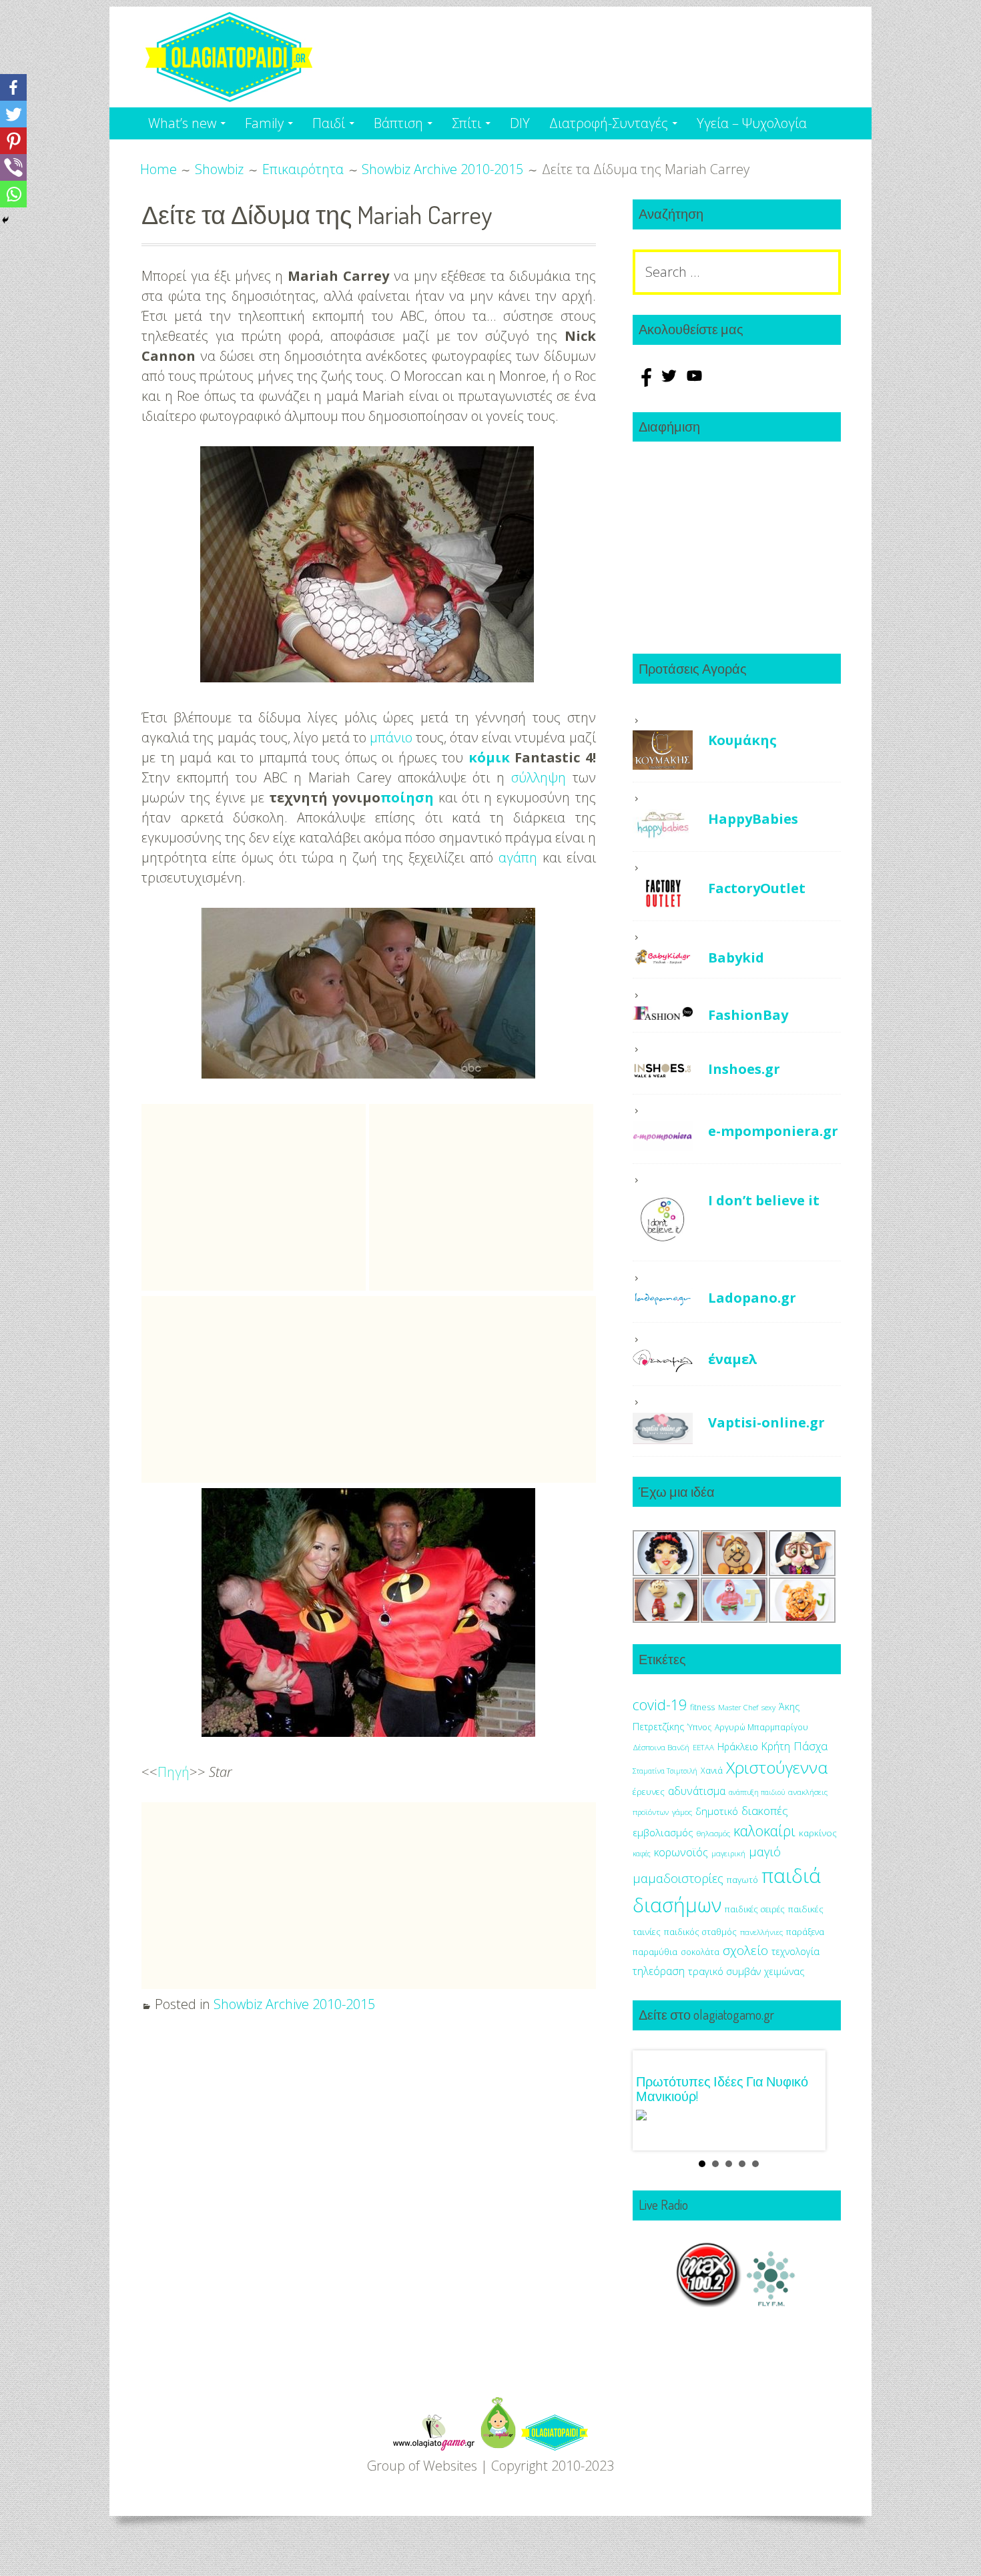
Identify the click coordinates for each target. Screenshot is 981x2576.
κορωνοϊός (681, 1852)
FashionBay (748, 1015)
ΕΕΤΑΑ (703, 1747)
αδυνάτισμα (697, 1791)
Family (264, 123)
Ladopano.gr (752, 1298)
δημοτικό (717, 1811)
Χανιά (712, 1771)
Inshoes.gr (744, 1069)
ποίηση (407, 797)
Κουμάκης (742, 740)
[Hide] (5, 220)
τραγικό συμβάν (724, 1971)
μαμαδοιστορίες (678, 1878)
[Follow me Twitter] (671, 382)
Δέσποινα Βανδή (661, 1747)
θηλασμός (713, 1833)
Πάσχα (810, 1746)
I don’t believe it (764, 1200)
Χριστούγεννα (777, 1767)
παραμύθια (655, 1952)
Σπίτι (466, 123)
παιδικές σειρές (755, 1909)
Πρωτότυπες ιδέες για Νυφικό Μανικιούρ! (722, 2088)
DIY (520, 123)
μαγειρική (728, 1853)
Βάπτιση (398, 123)
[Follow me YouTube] (694, 382)
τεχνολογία (795, 1951)
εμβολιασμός (663, 1832)
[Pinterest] (13, 141)
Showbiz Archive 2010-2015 (294, 2004)
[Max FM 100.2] (709, 2302)
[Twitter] (13, 114)
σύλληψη (539, 777)
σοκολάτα (700, 1952)
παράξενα (805, 1932)
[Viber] (13, 167)
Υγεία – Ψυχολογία (752, 123)
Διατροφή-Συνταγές (609, 123)
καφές (642, 1854)
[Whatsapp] (13, 194)
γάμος (682, 1812)
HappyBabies (753, 819)
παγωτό (742, 1880)
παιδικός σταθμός (700, 1932)
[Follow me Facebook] (645, 382)
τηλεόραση (659, 1971)
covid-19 (660, 1705)
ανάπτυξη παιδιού (757, 1792)
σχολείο (745, 1950)
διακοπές (765, 1811)
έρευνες (649, 1792)
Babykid (736, 957)
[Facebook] (13, 87)
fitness (702, 1707)
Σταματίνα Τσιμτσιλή (665, 1771)
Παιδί (329, 123)
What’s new (182, 123)
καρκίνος (818, 1833)
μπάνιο (391, 737)
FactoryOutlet (757, 888)
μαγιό (765, 1851)
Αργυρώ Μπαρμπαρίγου (761, 1727)
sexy (768, 1707)
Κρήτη (776, 1746)
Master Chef (738, 1707)
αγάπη (518, 857)
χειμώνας (784, 1971)
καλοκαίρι (764, 1831)
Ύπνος (699, 1727)
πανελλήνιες (761, 1932)
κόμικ (489, 757)
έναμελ (733, 1359)
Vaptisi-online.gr (766, 1422)
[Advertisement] (254, 1197)
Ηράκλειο (738, 1747)
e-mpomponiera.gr (773, 1131)
